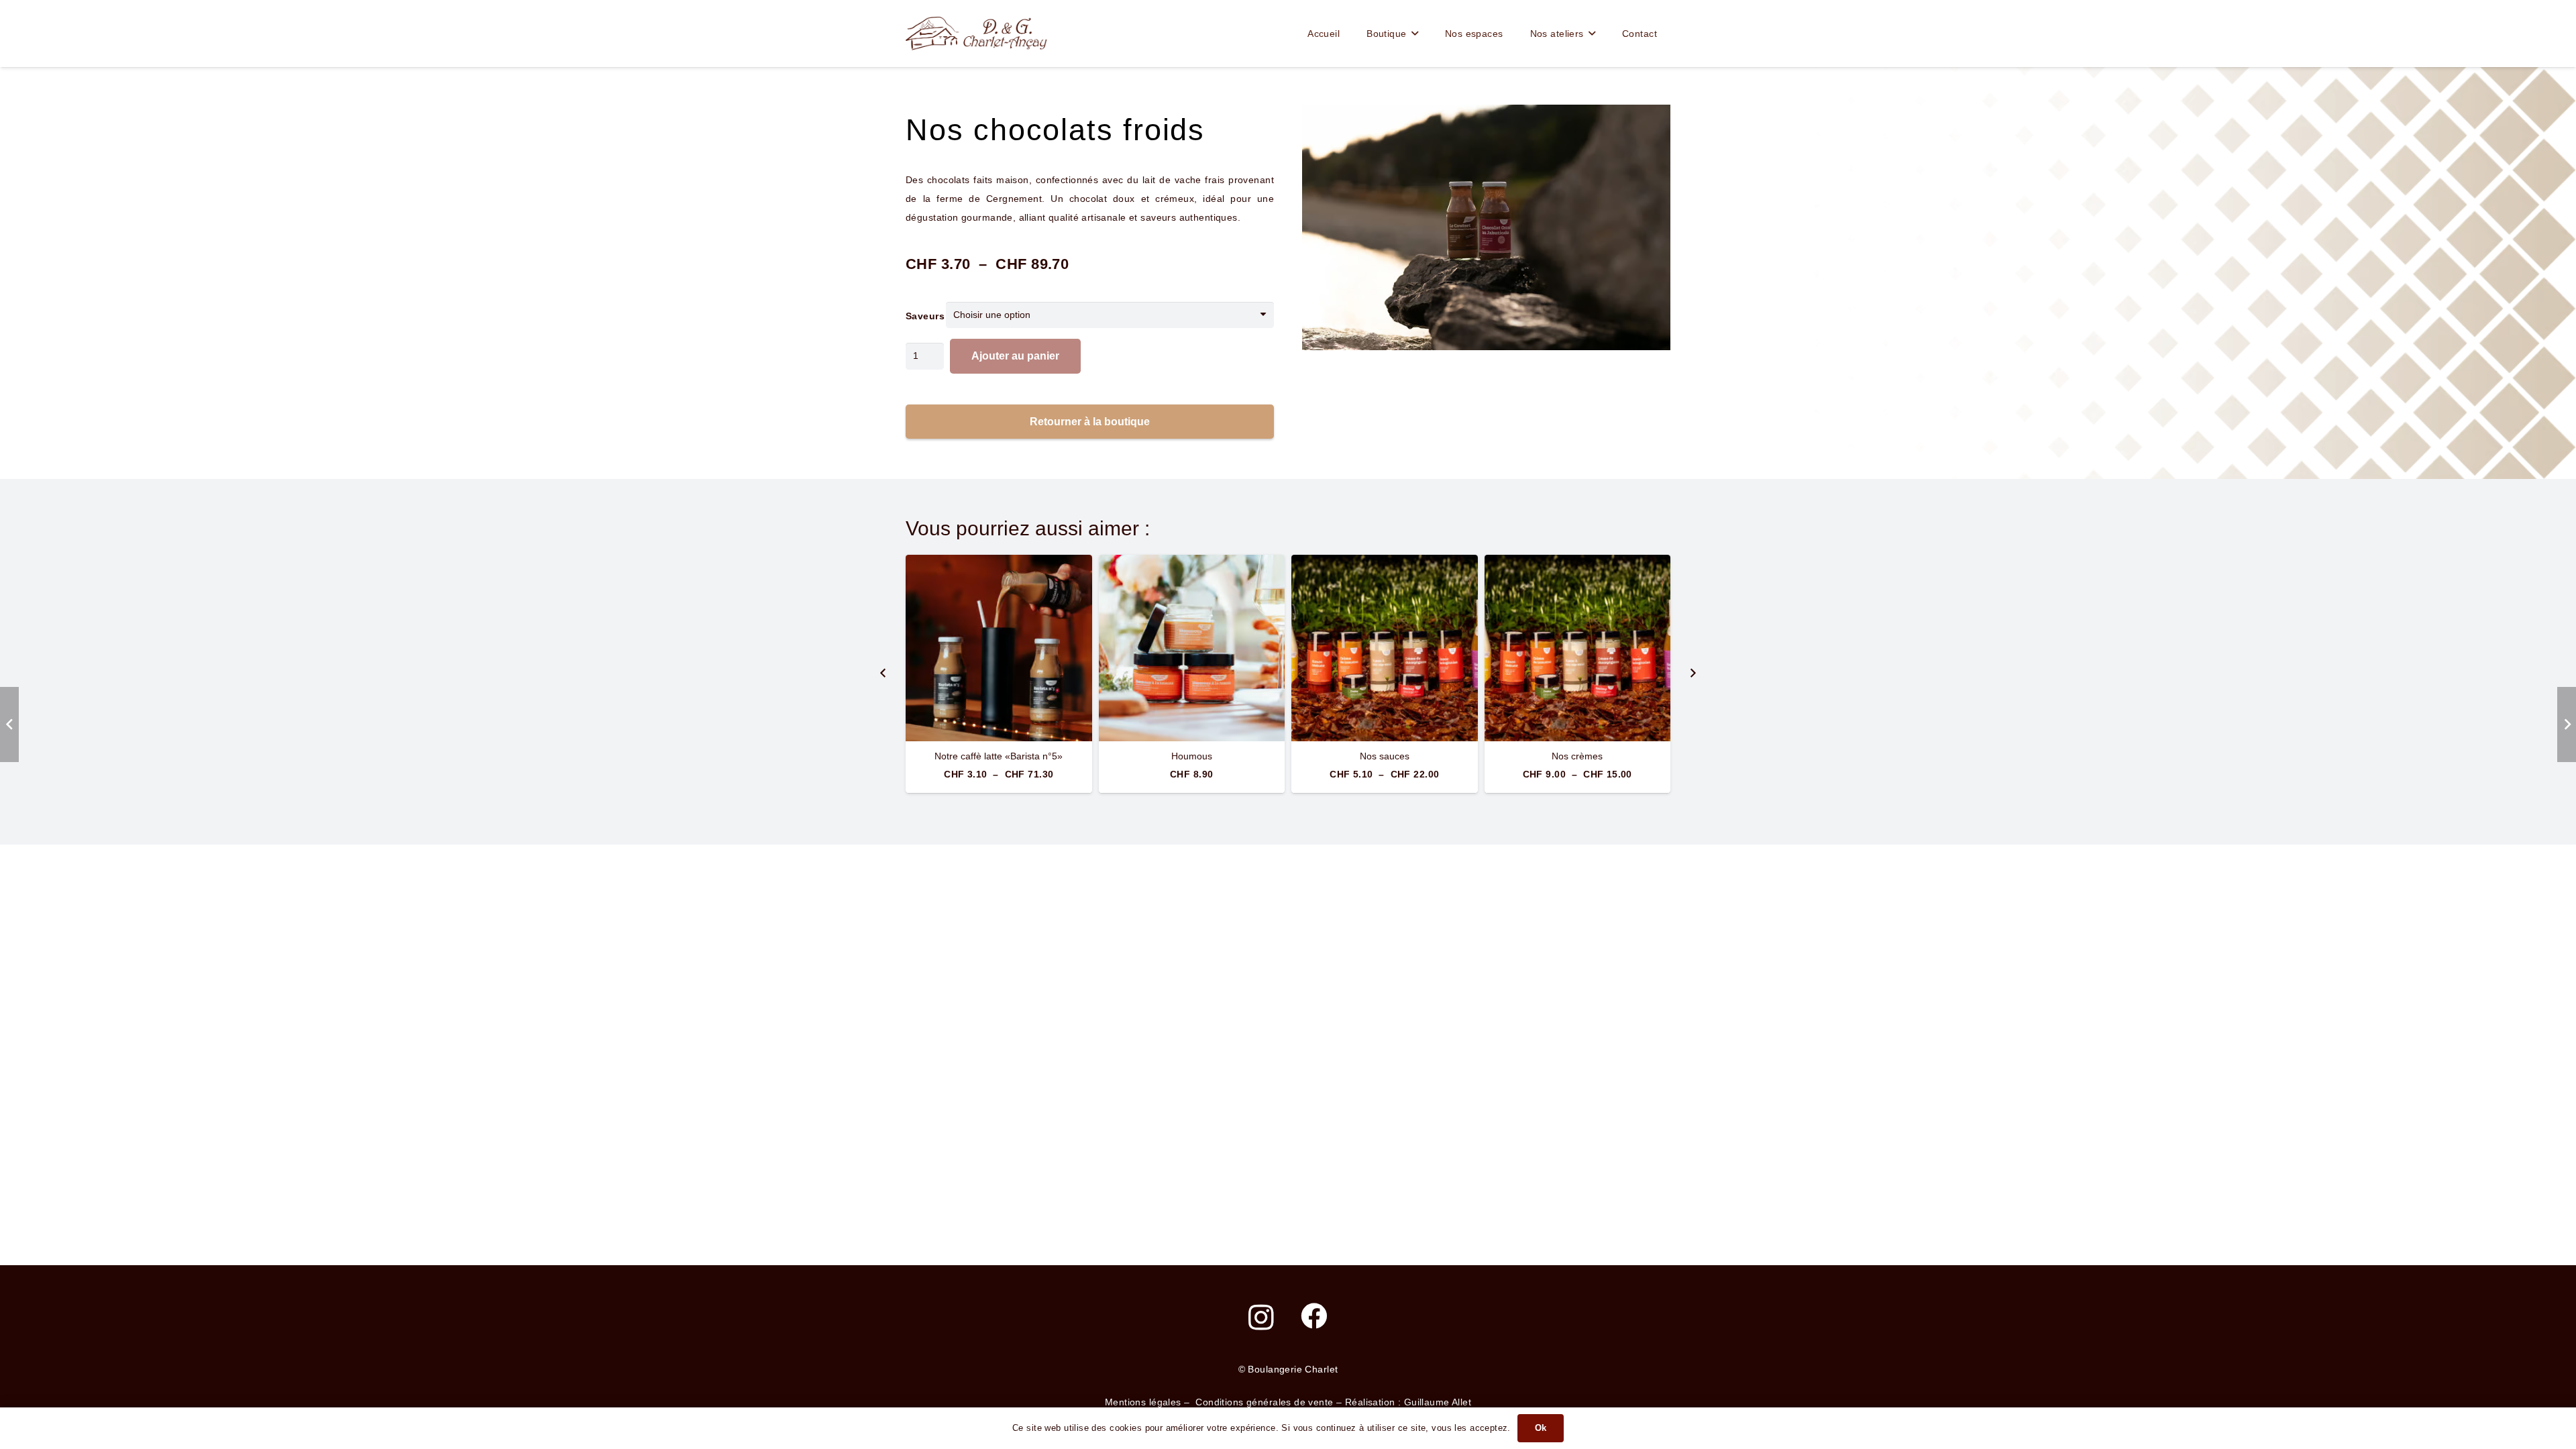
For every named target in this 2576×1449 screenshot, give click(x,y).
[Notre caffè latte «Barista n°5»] (999, 648)
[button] (1415, 34)
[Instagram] (1261, 1317)
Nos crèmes (1577, 756)
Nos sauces (1385, 756)
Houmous (1192, 756)
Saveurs (925, 316)
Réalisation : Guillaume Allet (1408, 1402)
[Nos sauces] (1385, 648)
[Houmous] (1192, 648)
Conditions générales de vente (1264, 1402)
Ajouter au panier (1015, 356)
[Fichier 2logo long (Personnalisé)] (976, 34)
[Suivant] (1693, 674)
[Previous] (883, 674)
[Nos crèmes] (1578, 648)
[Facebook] (1314, 1316)
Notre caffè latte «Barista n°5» (999, 756)
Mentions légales (1143, 1402)
